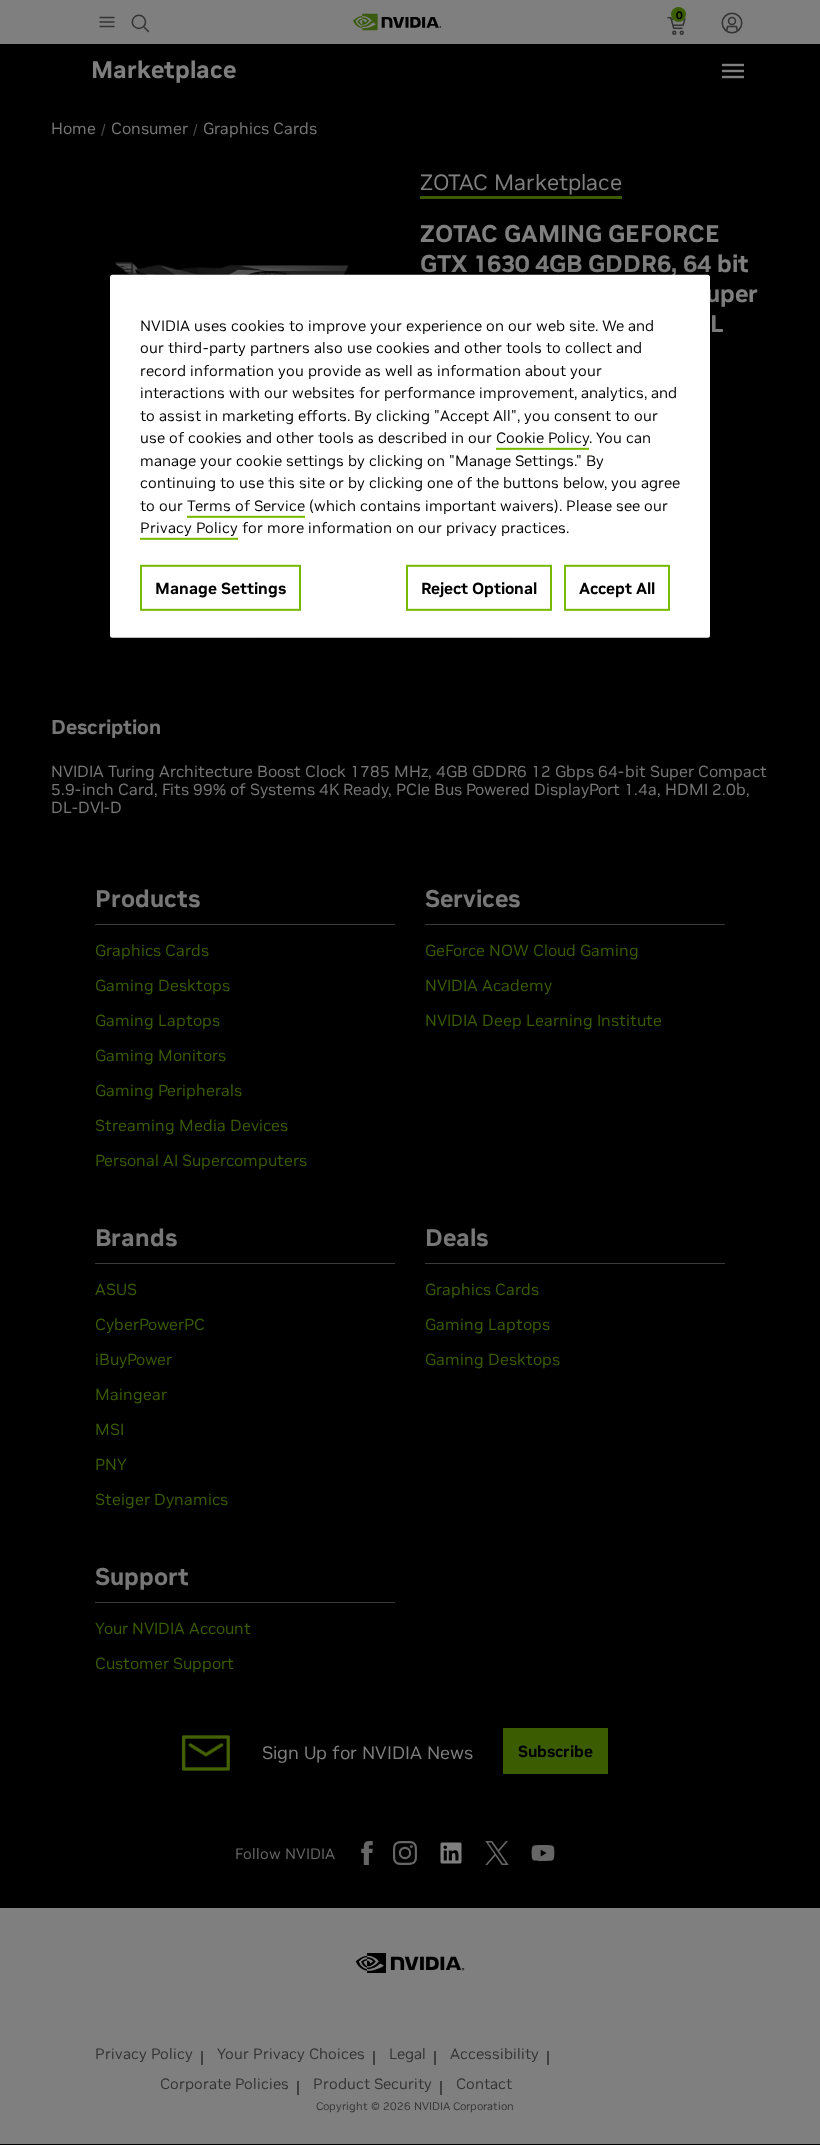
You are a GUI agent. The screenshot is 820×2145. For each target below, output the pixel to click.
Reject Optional (479, 588)
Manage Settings (220, 588)
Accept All (617, 588)
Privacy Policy (189, 527)
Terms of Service (246, 505)
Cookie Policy (542, 437)
